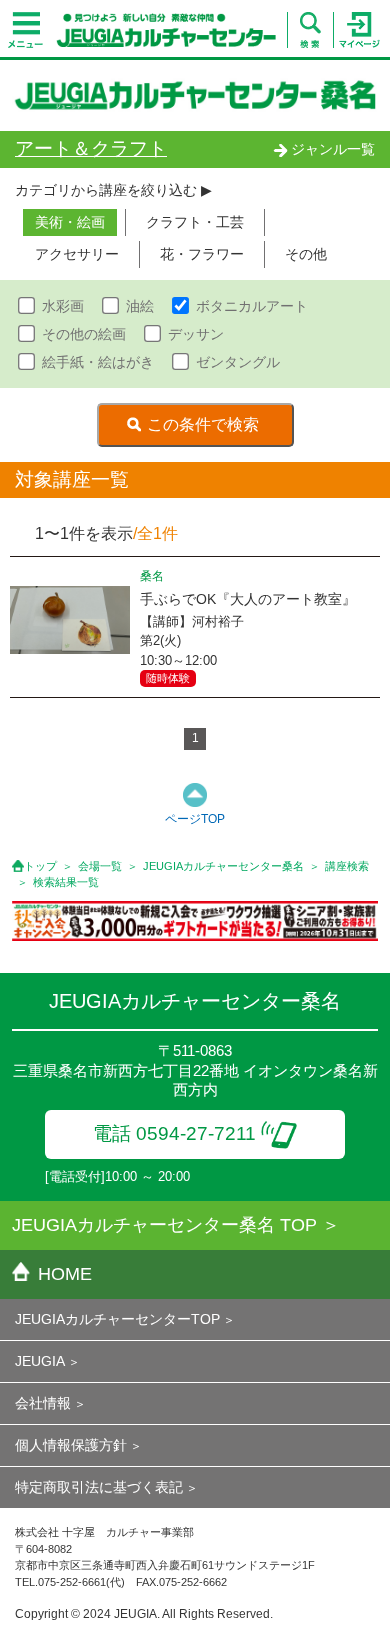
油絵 (140, 306)
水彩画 (63, 306)
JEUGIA (40, 1361)
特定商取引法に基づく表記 (99, 1487)
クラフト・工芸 (195, 222)
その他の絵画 (84, 334)
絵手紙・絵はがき (98, 362)
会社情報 (43, 1403)
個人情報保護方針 (71, 1445)
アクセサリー (77, 254)
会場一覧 (100, 866)
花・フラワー (202, 254)
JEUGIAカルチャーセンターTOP (117, 1319)
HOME (65, 1274)
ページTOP (195, 819)
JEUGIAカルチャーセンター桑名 (223, 866)
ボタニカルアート (252, 306)
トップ (40, 866)
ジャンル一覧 (333, 149)
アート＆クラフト (91, 148)
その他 (306, 254)
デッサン (196, 334)
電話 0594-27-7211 (174, 1133)
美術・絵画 (70, 222)
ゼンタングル (238, 362)
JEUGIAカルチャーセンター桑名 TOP (164, 1225)
